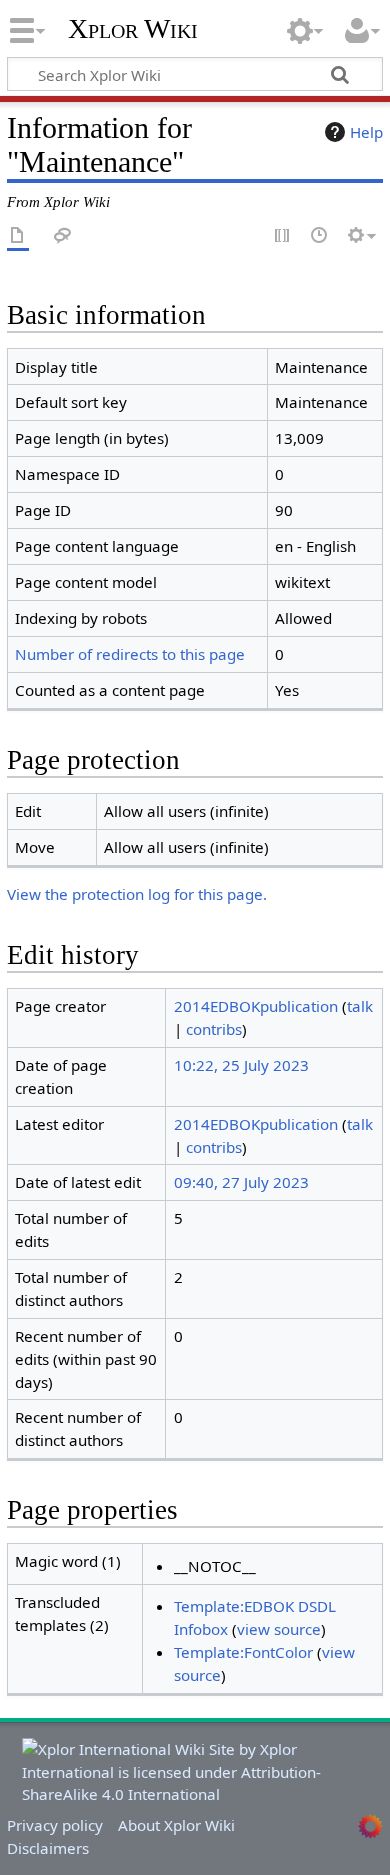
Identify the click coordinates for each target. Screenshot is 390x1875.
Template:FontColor (243, 1652)
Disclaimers (48, 1848)
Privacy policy (55, 1825)
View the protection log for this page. (137, 894)
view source (279, 1629)
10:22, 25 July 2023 (241, 1065)
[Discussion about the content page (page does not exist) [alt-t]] (63, 236)
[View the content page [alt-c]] (18, 236)
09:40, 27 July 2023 (241, 1182)
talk (360, 1006)
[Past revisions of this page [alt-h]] (320, 236)
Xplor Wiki (133, 29)
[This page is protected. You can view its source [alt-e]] (283, 236)
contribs (214, 1029)
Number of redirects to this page (130, 654)
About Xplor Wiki (176, 1825)
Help (366, 132)
